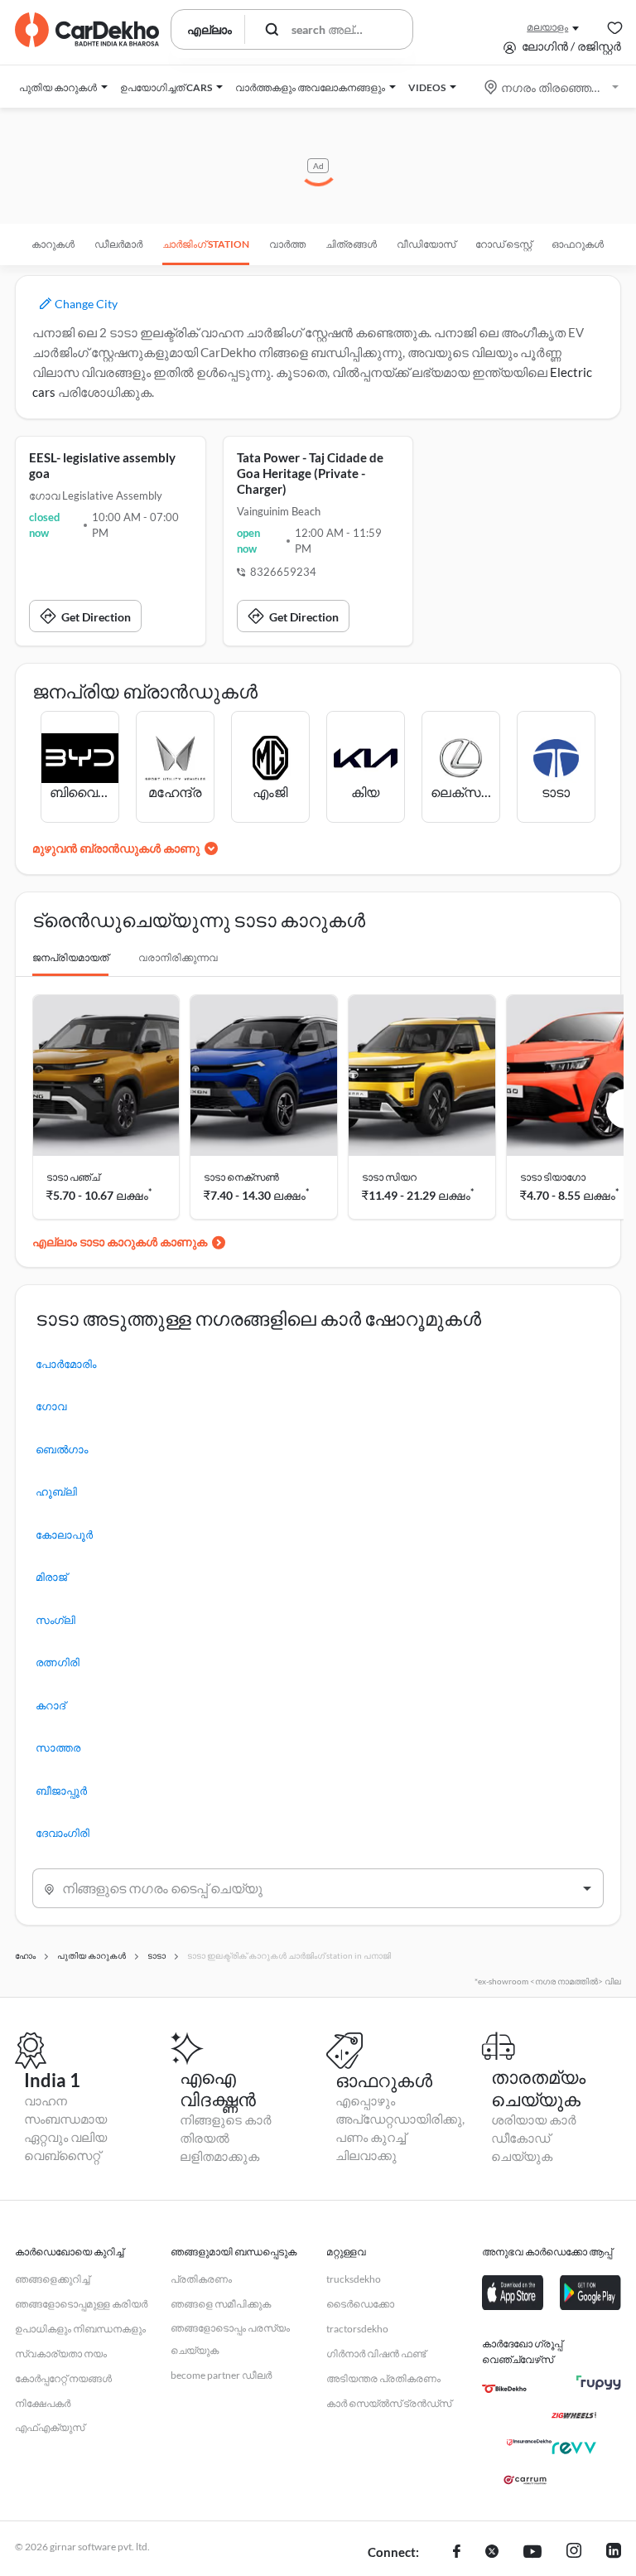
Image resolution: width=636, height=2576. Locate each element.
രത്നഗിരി (58, 1662)
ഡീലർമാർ (118, 244)
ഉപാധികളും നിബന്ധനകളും (80, 2329)
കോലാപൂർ (64, 1534)
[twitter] (492, 2553)
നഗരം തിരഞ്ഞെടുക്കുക (553, 87)
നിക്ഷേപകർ (43, 2403)
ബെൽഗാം (62, 1449)
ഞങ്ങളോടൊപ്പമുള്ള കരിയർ (81, 2304)
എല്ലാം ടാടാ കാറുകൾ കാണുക (120, 1242)
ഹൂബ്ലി (56, 1491)
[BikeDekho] (504, 2389)
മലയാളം (547, 27)
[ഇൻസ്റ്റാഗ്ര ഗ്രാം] (574, 2553)
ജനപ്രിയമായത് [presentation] (70, 957)
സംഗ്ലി (55, 1620)
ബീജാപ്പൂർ (61, 1791)
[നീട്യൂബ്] (532, 2553)
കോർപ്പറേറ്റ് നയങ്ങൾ (63, 2378)
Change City (85, 304)
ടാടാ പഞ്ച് (73, 1177)
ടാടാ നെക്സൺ (241, 1177)
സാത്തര (58, 1747)
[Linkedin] (614, 2553)
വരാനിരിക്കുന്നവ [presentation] (178, 957)
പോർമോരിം (66, 1364)
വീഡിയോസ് (426, 244)
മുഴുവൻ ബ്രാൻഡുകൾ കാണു (116, 848)
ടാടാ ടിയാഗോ (553, 1177)
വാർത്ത (287, 244)
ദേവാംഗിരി (63, 1833)
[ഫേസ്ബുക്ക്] (457, 2553)
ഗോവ (51, 1406)
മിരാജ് (51, 1577)
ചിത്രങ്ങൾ (351, 244)
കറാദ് (51, 1705)
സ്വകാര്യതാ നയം (61, 2354)
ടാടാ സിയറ (389, 1177)
